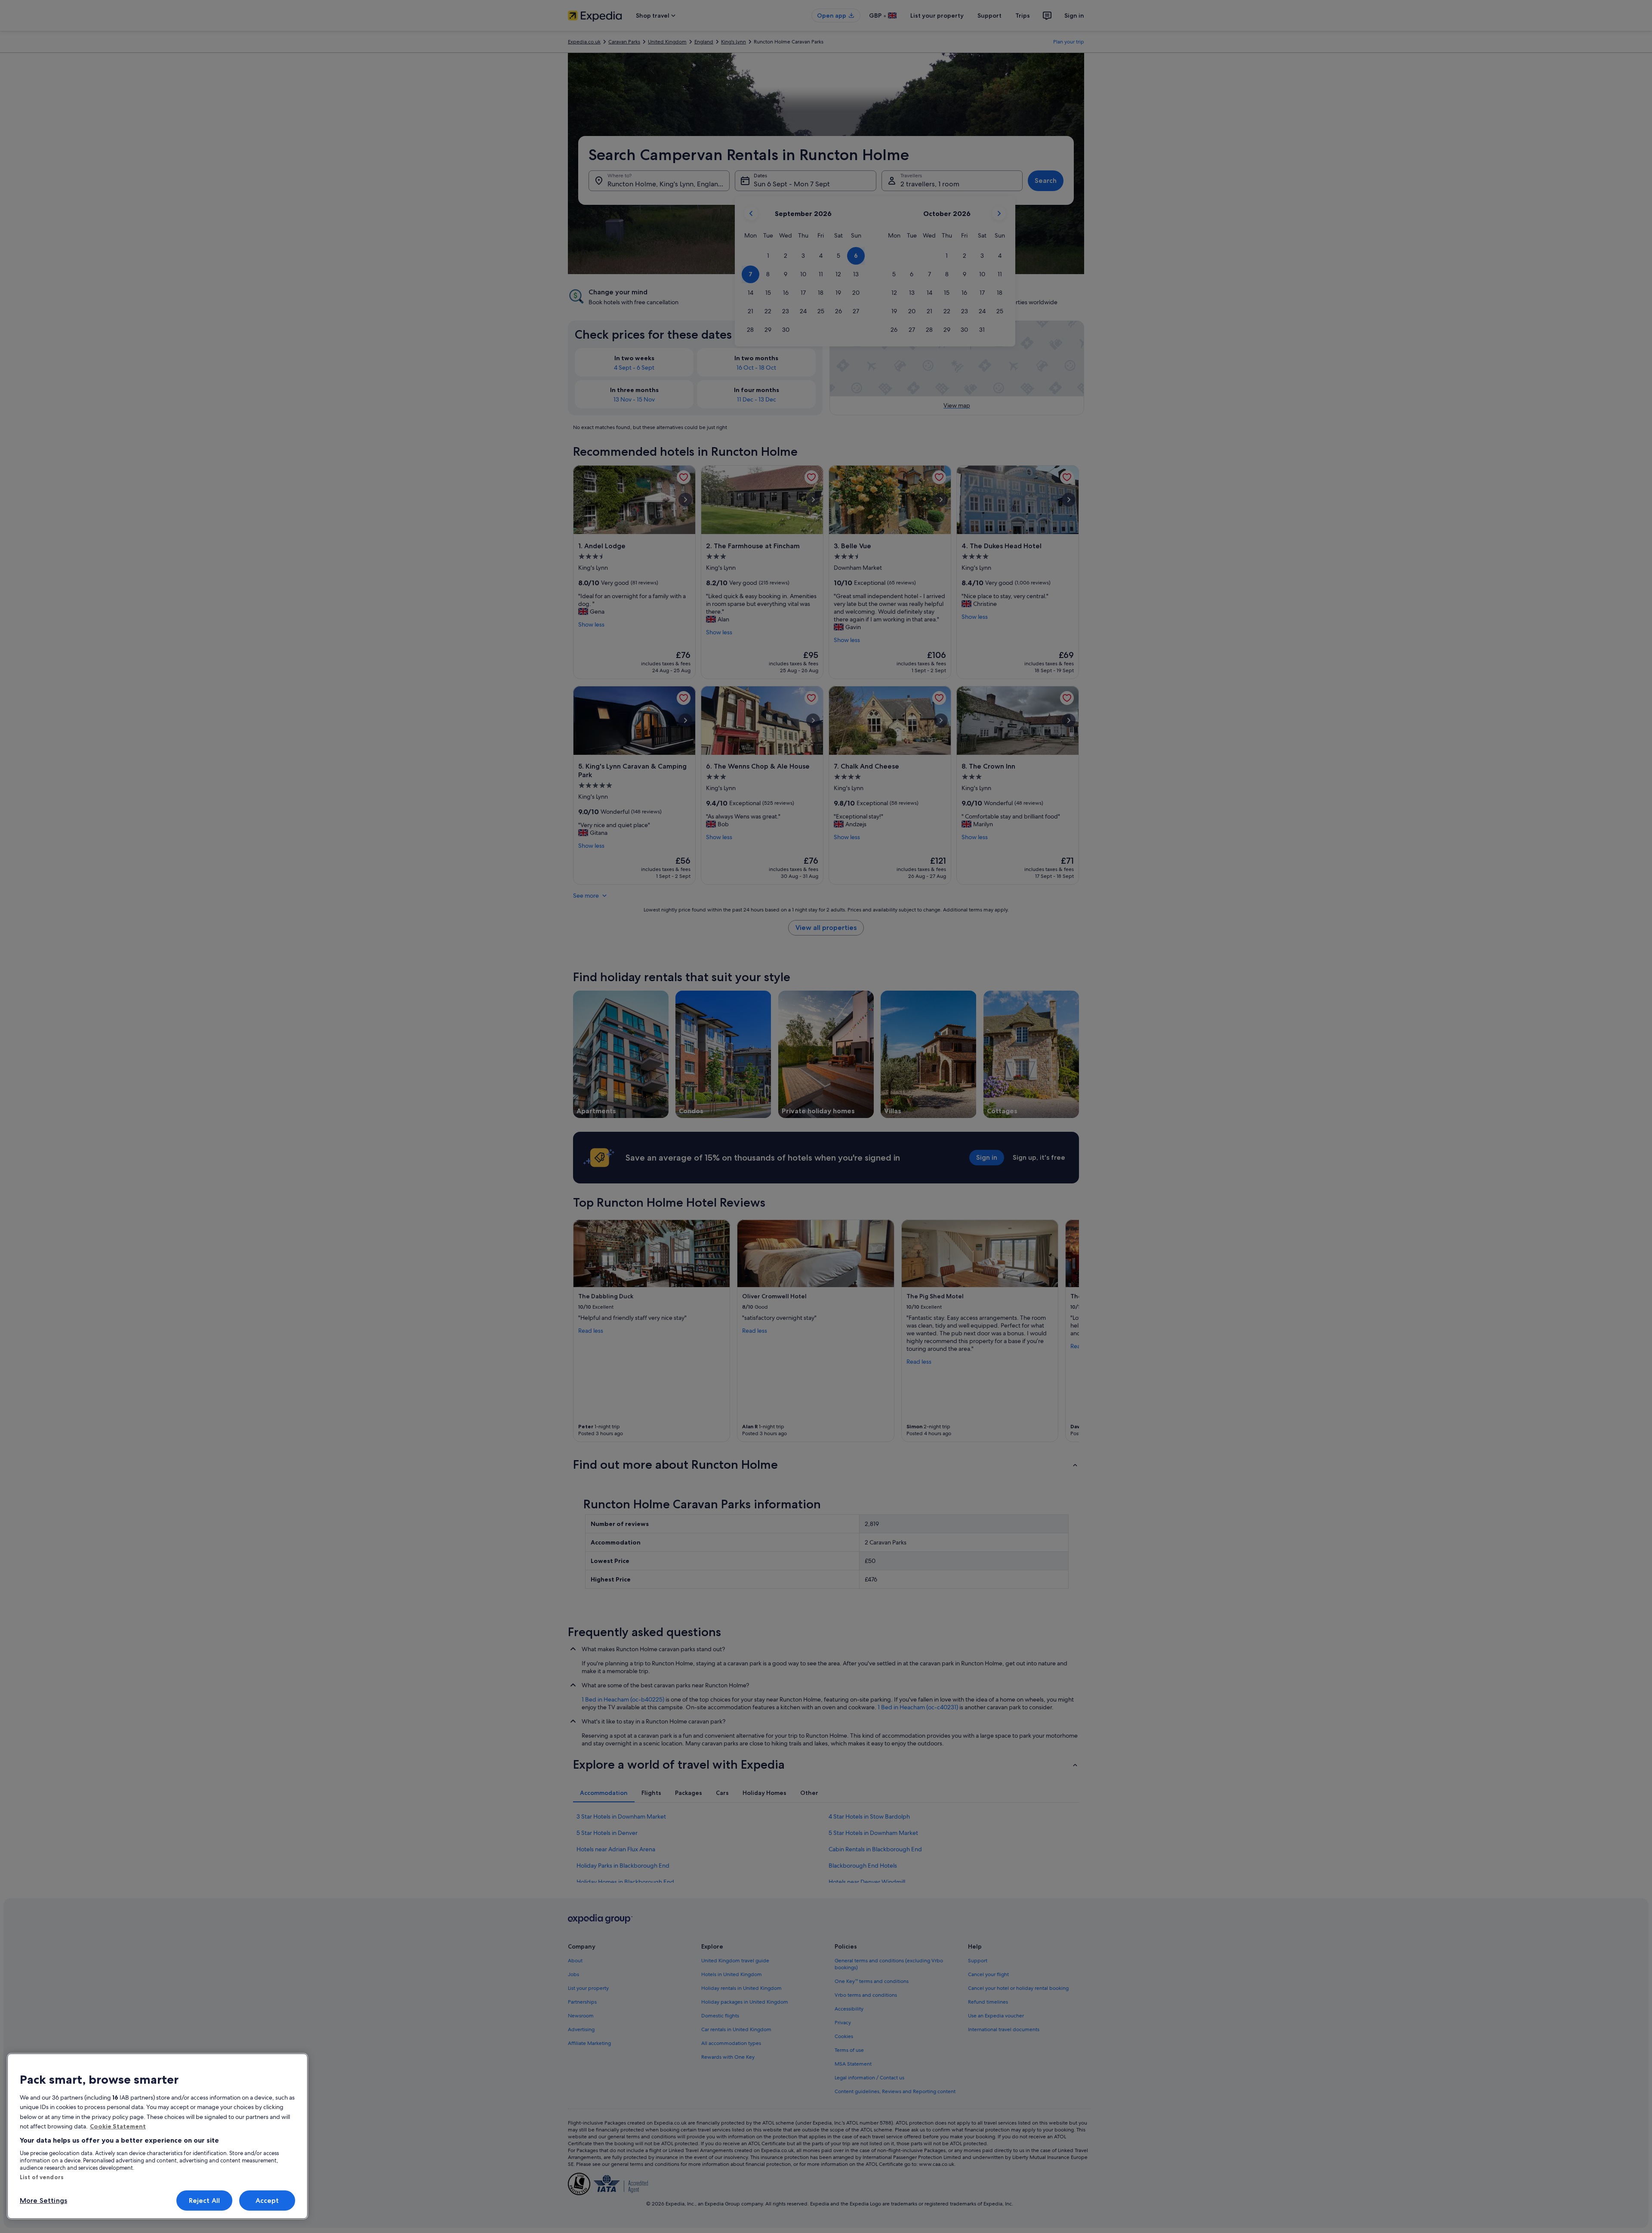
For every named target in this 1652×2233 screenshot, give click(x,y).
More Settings (43, 2201)
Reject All (205, 2201)
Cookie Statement (118, 2126)
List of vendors (42, 2177)
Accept (267, 2201)
